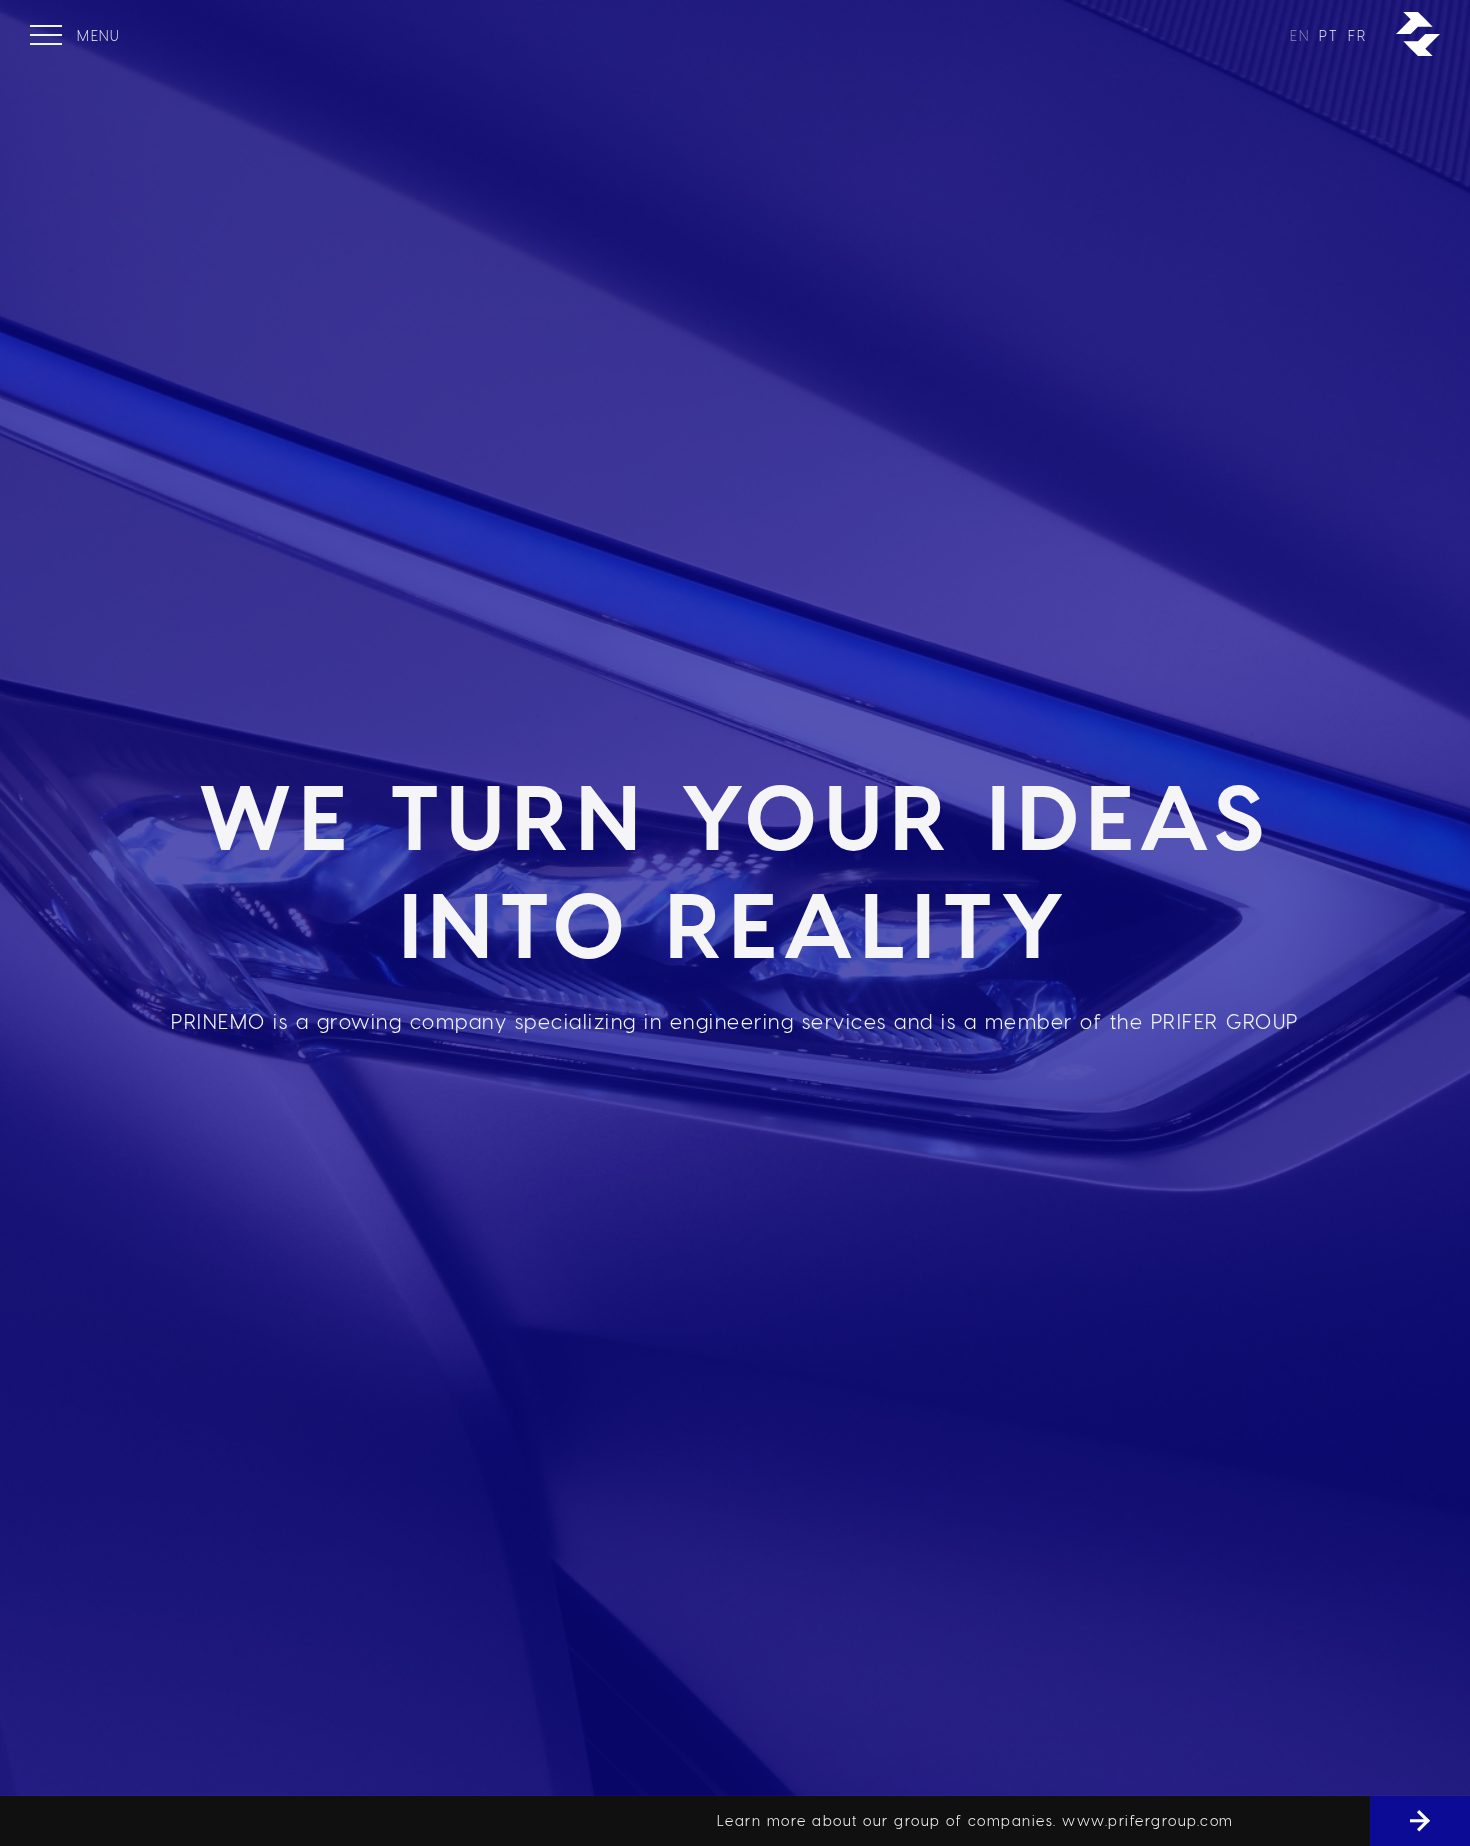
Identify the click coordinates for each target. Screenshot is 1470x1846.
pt (1328, 35)
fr (1357, 35)
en (1299, 35)
